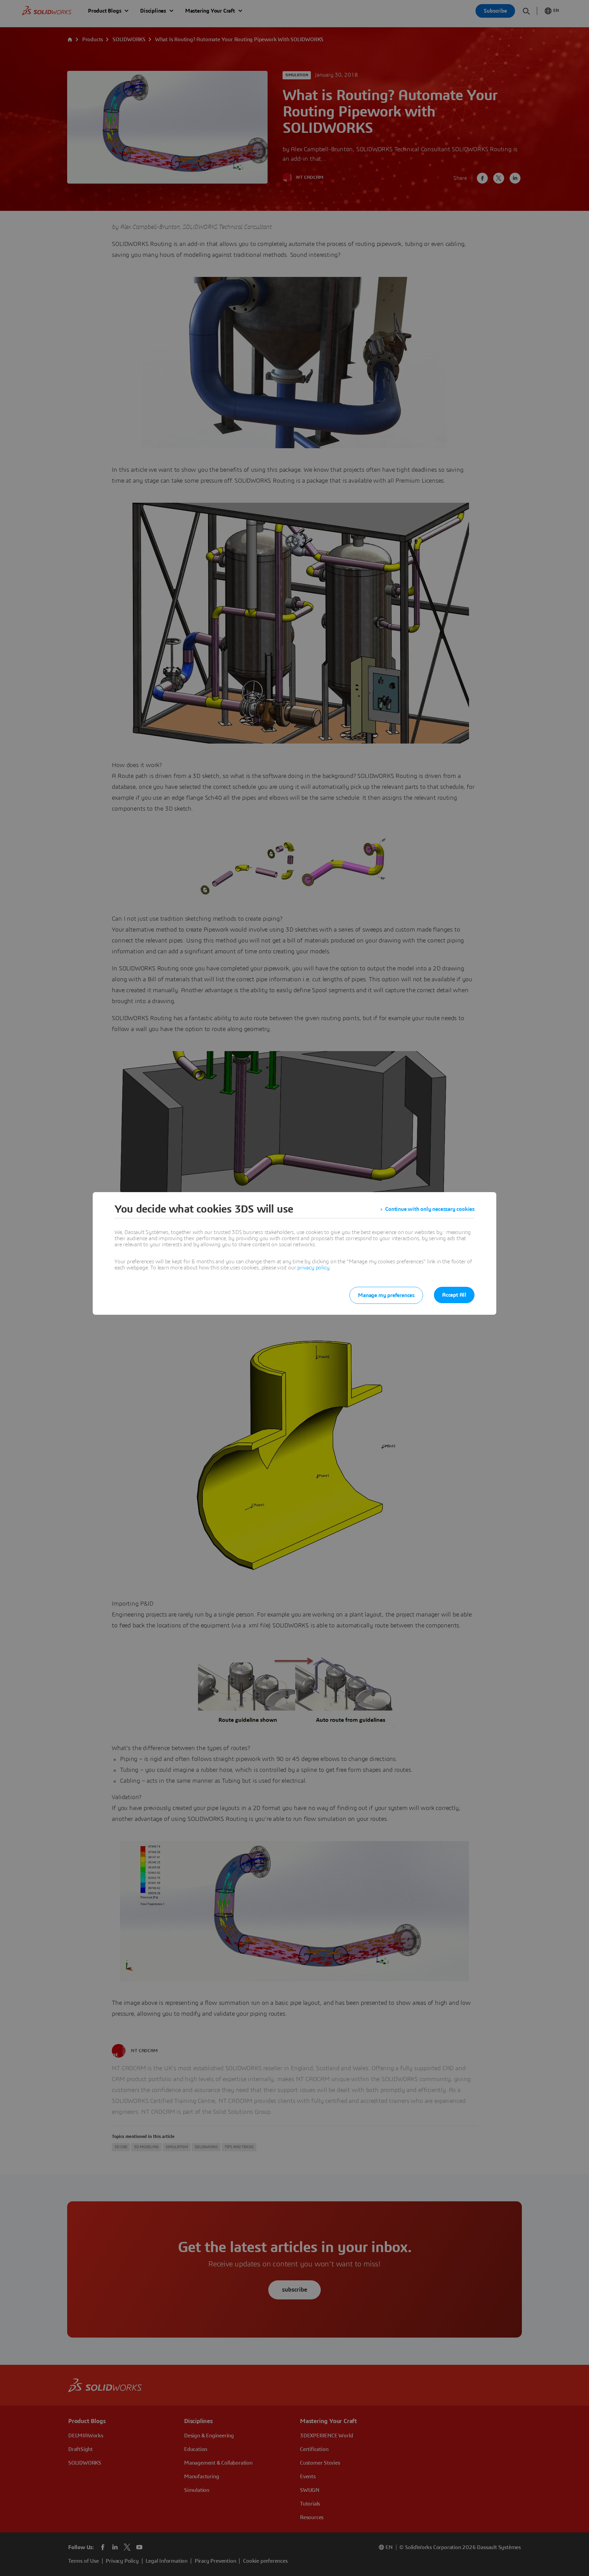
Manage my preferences (386, 1295)
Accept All (454, 1295)
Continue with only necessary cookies (430, 1209)
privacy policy (313, 1268)
